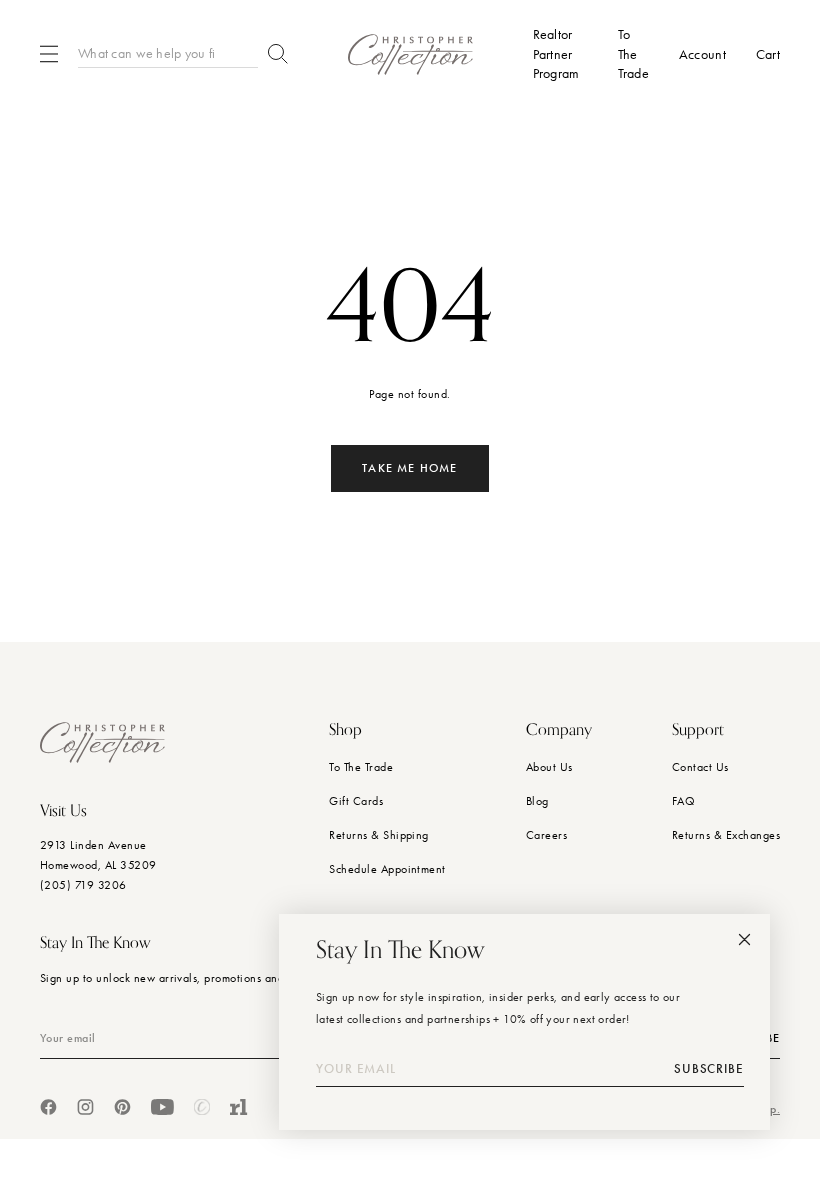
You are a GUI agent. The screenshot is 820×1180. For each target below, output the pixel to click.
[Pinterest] (122, 1107)
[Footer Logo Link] (102, 742)
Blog (537, 801)
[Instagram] (85, 1107)
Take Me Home (409, 468)
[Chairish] (202, 1107)
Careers (546, 835)
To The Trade (361, 767)
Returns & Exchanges (726, 835)
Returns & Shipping (379, 835)
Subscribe (709, 1069)
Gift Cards (356, 801)
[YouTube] (162, 1107)
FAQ (683, 801)
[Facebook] (48, 1107)
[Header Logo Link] (410, 54)
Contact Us (700, 767)
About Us (549, 767)
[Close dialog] (744, 939)
